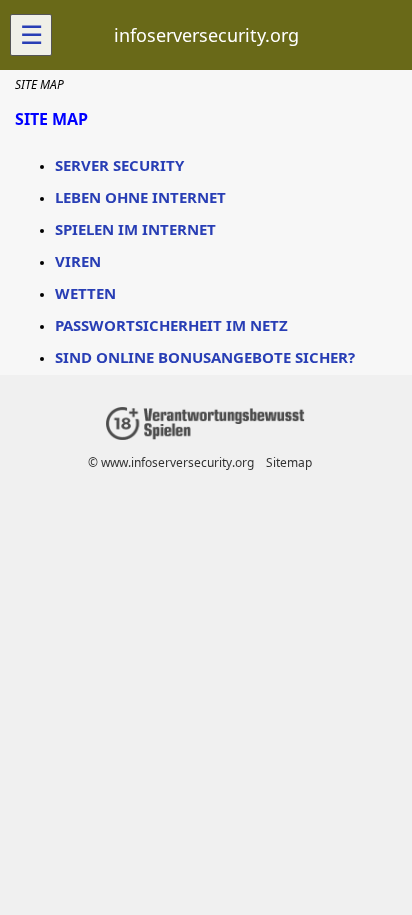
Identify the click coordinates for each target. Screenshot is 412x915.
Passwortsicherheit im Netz (171, 325)
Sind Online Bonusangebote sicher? (205, 357)
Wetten (85, 293)
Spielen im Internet (135, 229)
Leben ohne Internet (140, 197)
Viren (78, 261)
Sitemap (289, 462)
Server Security (119, 165)
